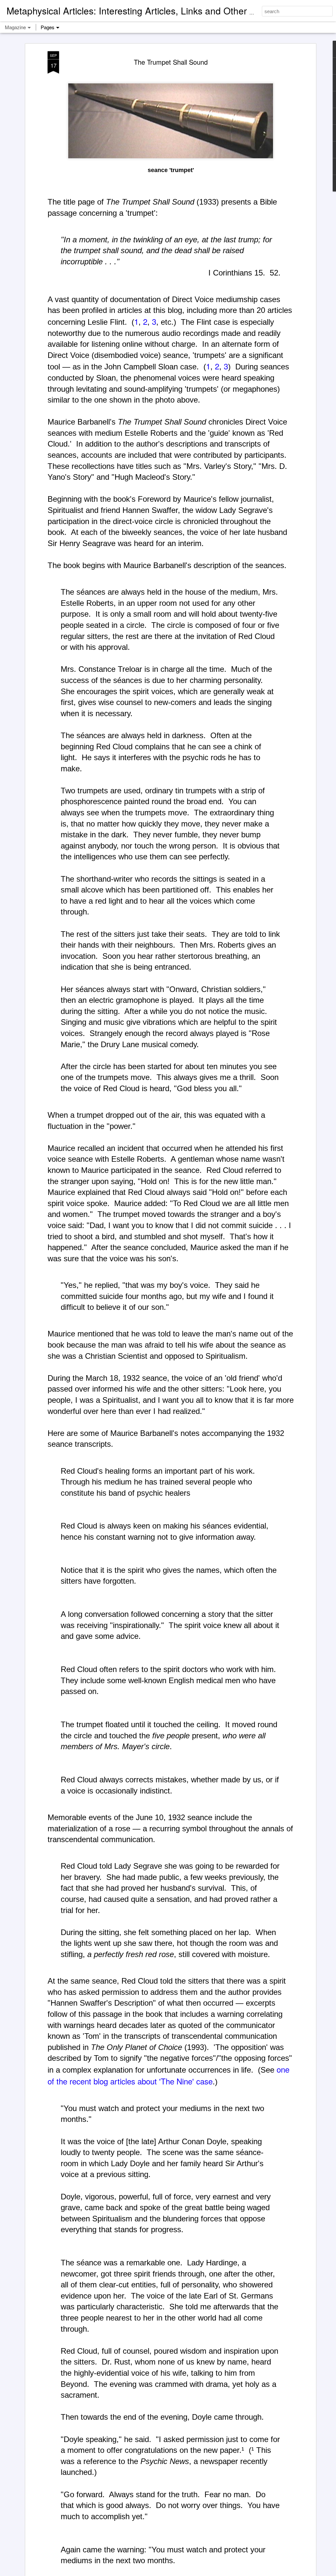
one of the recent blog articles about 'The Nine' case (168, 2075)
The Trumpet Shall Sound (171, 62)
